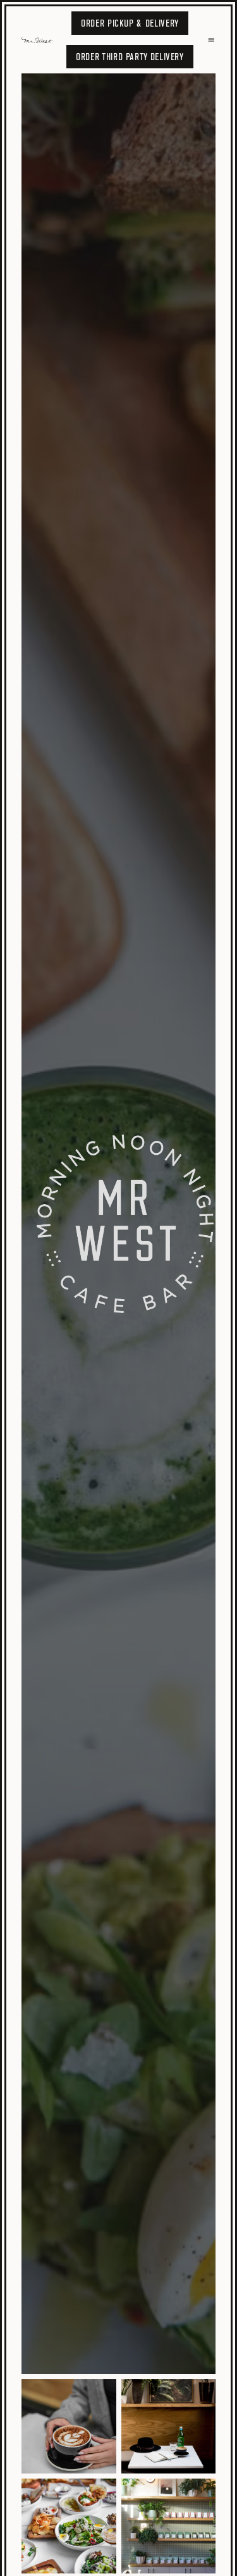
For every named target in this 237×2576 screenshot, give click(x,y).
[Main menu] (211, 40)
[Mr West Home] (40, 40)
